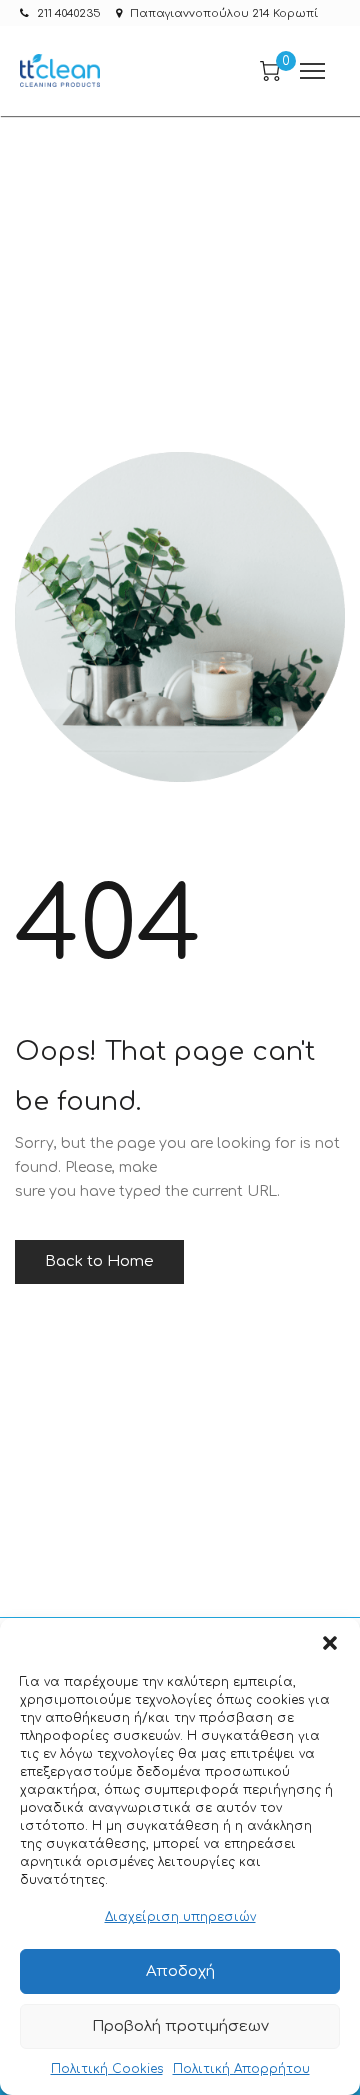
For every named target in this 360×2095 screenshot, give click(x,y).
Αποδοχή (180, 1971)
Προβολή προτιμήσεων (180, 2026)
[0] (270, 71)
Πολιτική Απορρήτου (241, 2069)
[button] (330, 1643)
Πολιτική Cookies (107, 2069)
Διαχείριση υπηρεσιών (180, 1917)
